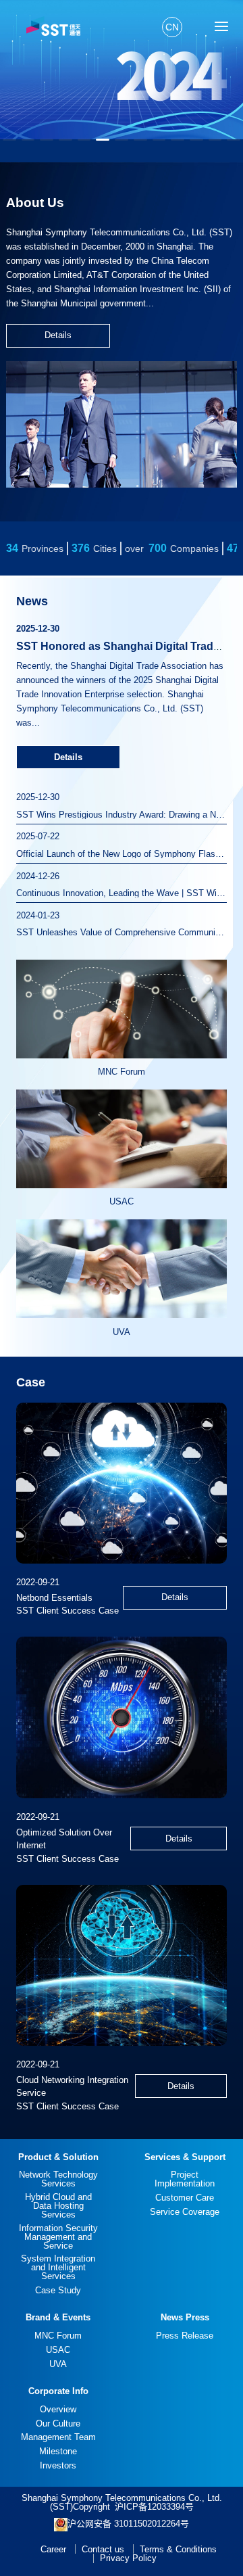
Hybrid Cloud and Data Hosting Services (58, 2206)
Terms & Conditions (178, 2549)
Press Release (185, 2336)
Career (53, 2549)
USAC (58, 2350)
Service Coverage (185, 2212)
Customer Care (185, 2198)
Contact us (103, 2549)
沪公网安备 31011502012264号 (128, 2524)
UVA (58, 2364)
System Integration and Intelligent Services (58, 2267)
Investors (58, 2465)
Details (58, 335)
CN (172, 27)
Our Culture (58, 2423)
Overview (58, 2409)
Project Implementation (185, 2179)
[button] (9, 140)
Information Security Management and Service (58, 2237)
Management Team (58, 2437)
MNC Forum (58, 2336)
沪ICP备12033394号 (154, 2507)
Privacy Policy (128, 2558)
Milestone (58, 2451)
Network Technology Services (58, 2179)
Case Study (58, 2290)
